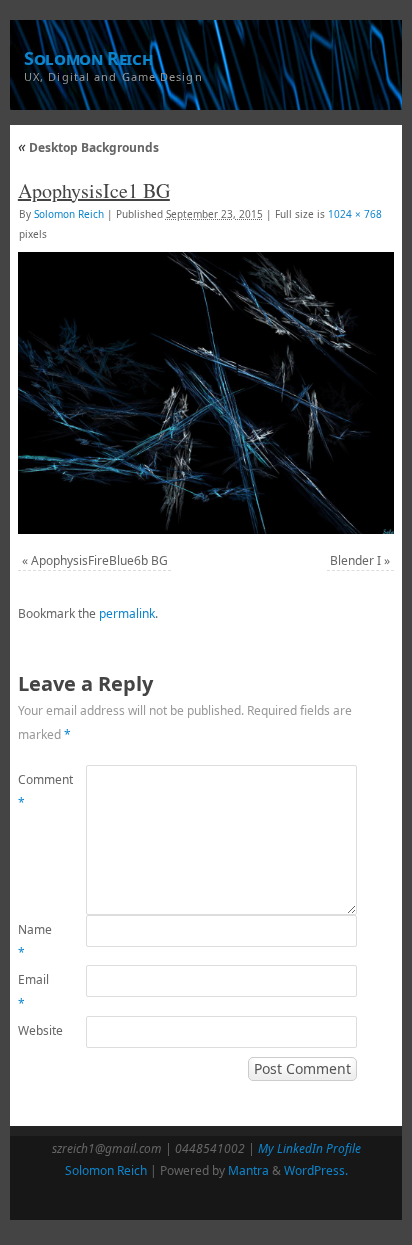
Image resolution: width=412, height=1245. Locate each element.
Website (35, 1030)
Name (35, 941)
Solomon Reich (88, 58)
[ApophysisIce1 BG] (206, 393)
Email (33, 991)
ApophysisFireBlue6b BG (99, 560)
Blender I (355, 560)
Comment (35, 791)
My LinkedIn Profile (309, 1148)
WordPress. (316, 1170)
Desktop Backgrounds (88, 147)
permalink (127, 613)
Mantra (248, 1170)
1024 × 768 (355, 214)
